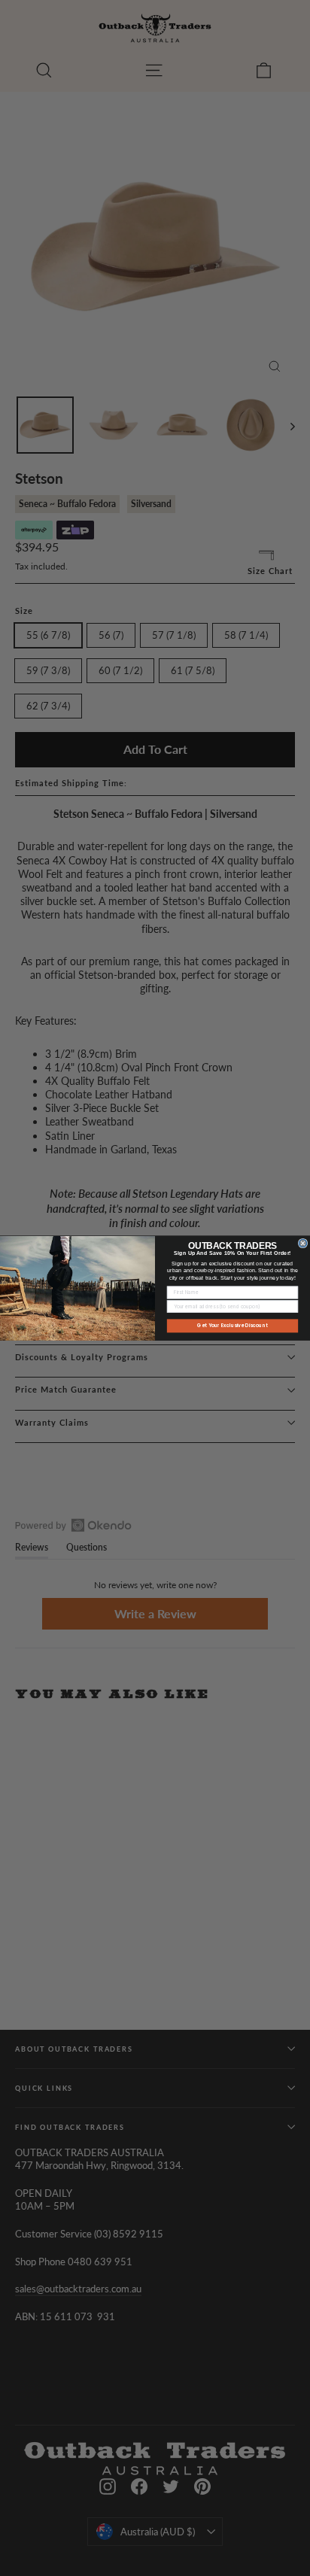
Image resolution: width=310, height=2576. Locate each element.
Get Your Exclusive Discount (232, 1325)
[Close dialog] (303, 1243)
